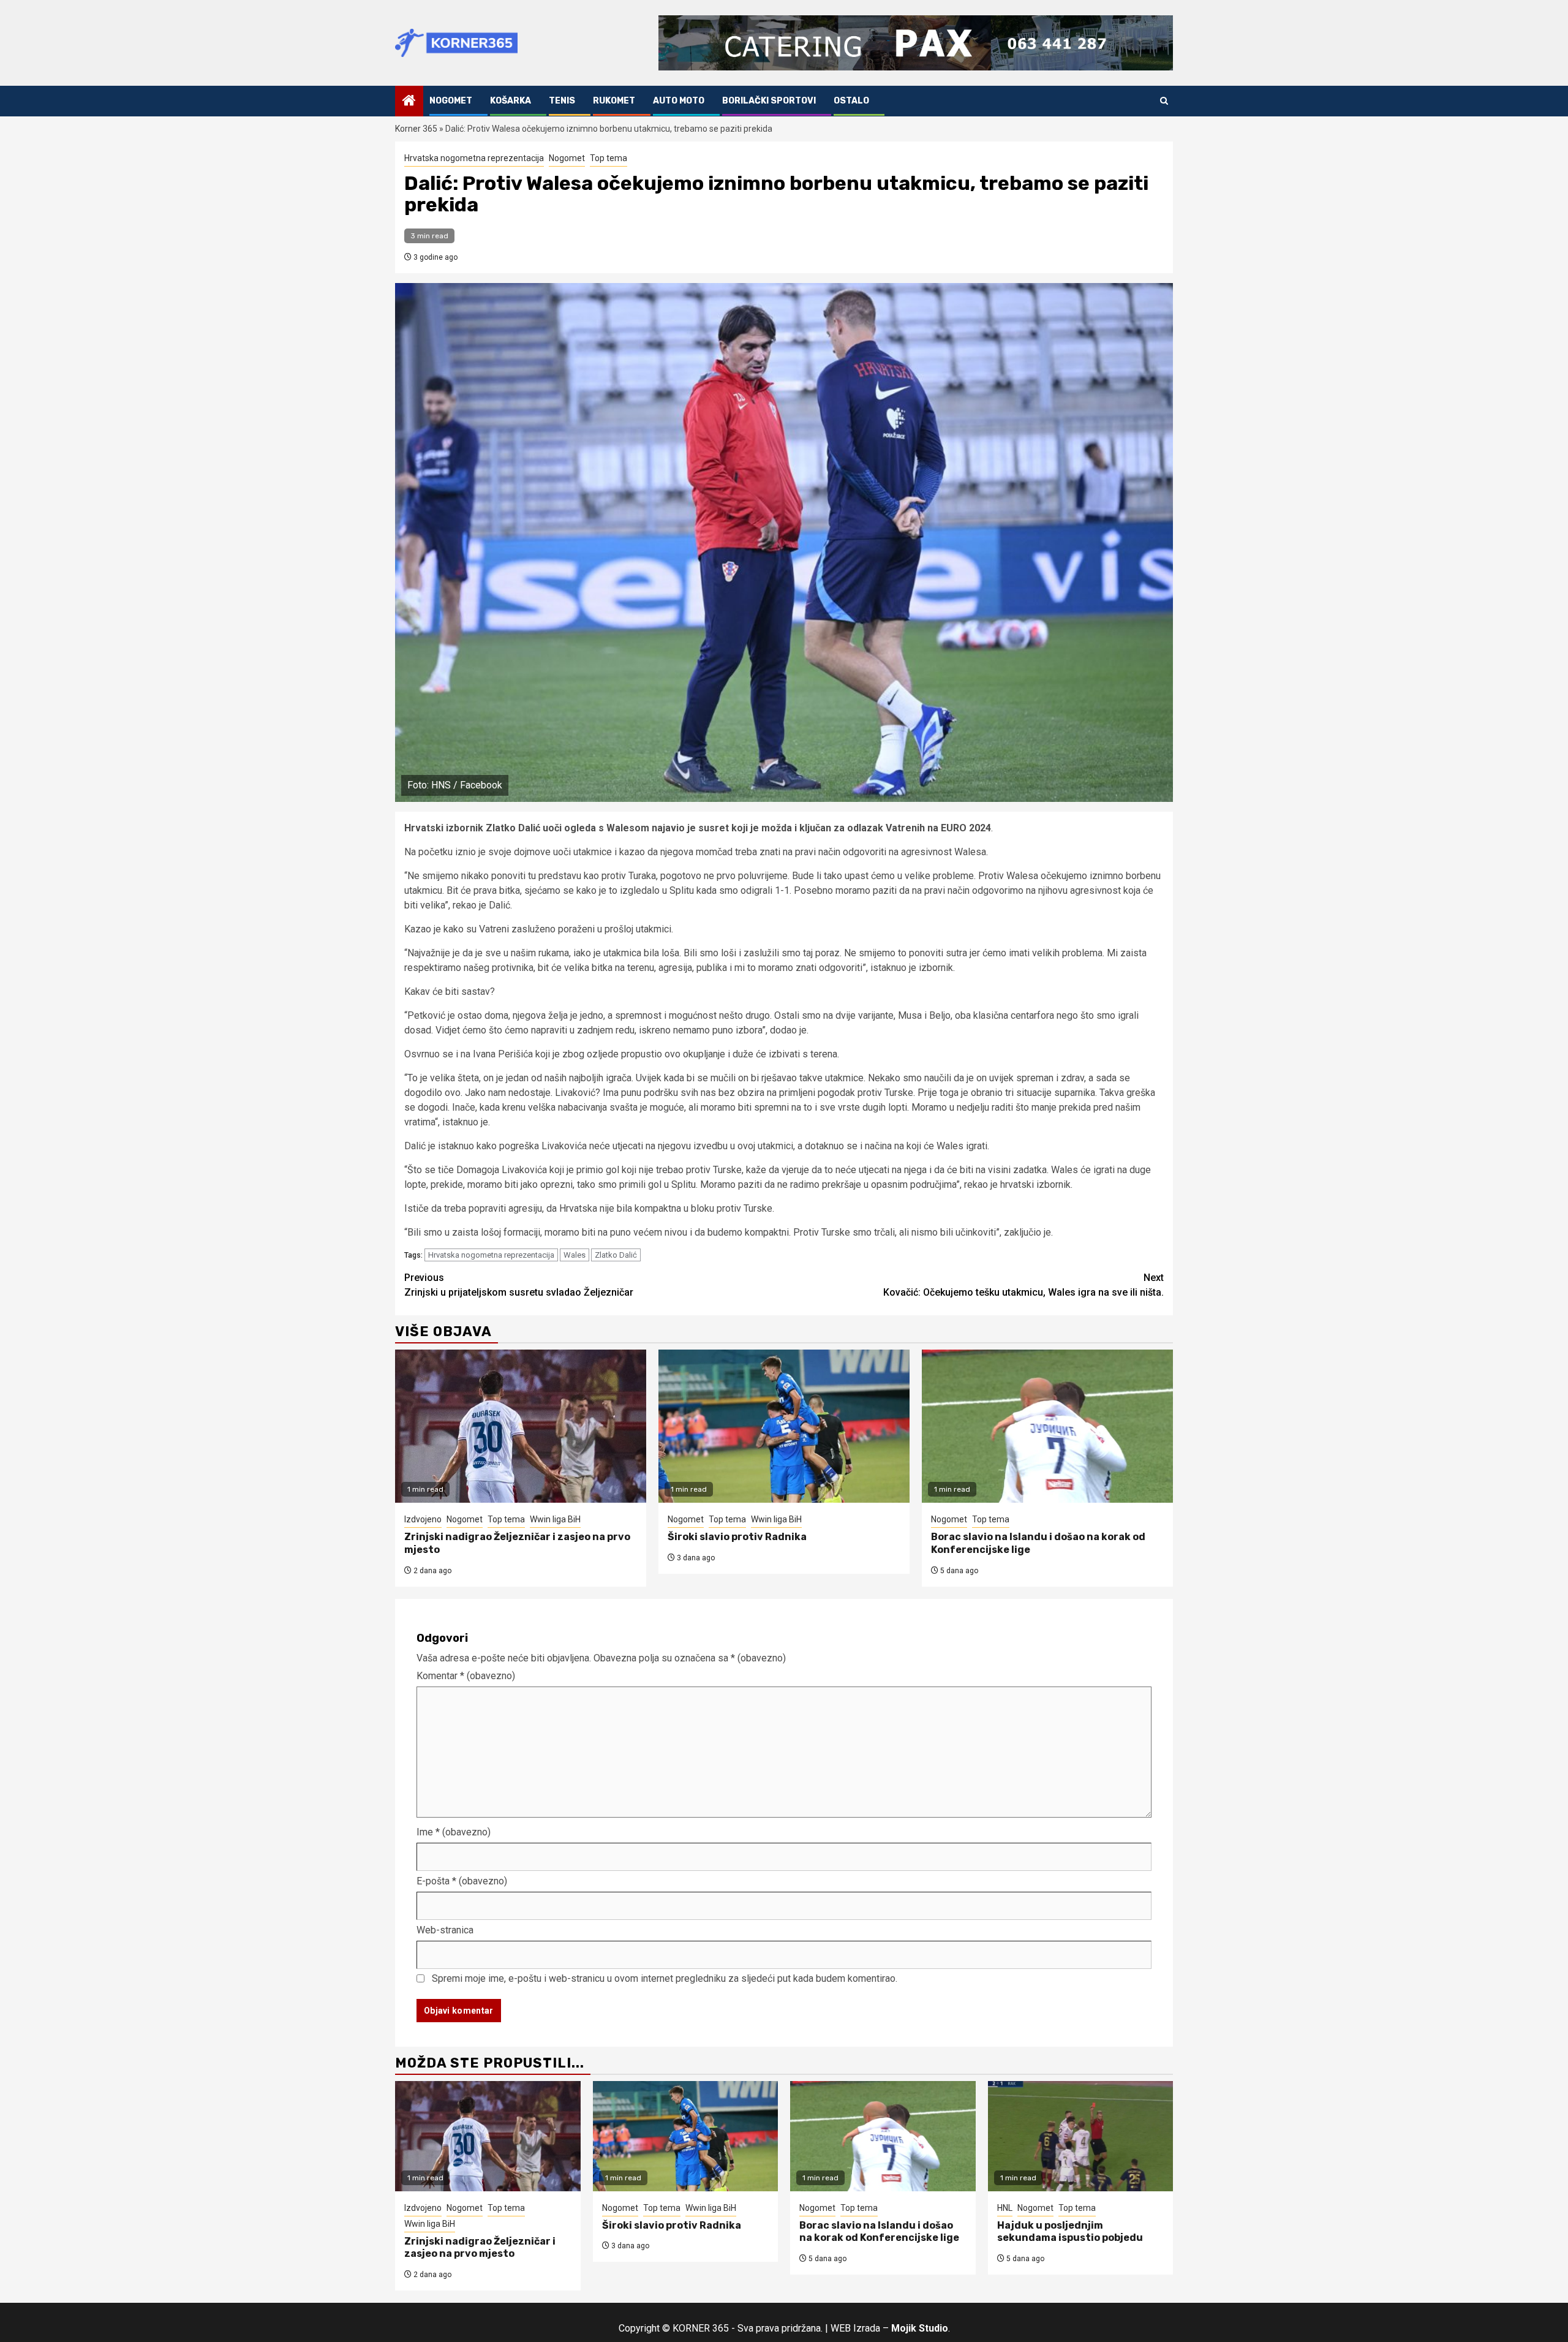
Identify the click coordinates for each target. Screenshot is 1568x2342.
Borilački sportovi (769, 101)
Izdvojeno (423, 1519)
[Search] (1164, 101)
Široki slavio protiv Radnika (737, 1537)
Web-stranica (445, 1930)
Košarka (511, 101)
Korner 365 (416, 129)
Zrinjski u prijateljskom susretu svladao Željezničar (519, 1285)
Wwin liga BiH (555, 1519)
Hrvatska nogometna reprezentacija (474, 158)
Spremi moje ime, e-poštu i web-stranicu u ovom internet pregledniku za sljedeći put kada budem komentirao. (665, 1978)
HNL (1005, 2208)
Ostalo (851, 101)
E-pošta (462, 1881)
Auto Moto (679, 101)
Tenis (562, 101)
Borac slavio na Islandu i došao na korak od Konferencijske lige (879, 2232)
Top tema (609, 158)
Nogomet (451, 101)
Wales (575, 1255)
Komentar (466, 1676)
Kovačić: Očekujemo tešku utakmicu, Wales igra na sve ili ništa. (1023, 1285)
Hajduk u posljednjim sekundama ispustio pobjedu (1070, 2232)
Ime (454, 1832)
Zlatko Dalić (616, 1255)
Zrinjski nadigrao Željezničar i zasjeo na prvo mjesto (480, 2248)
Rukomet (614, 101)
